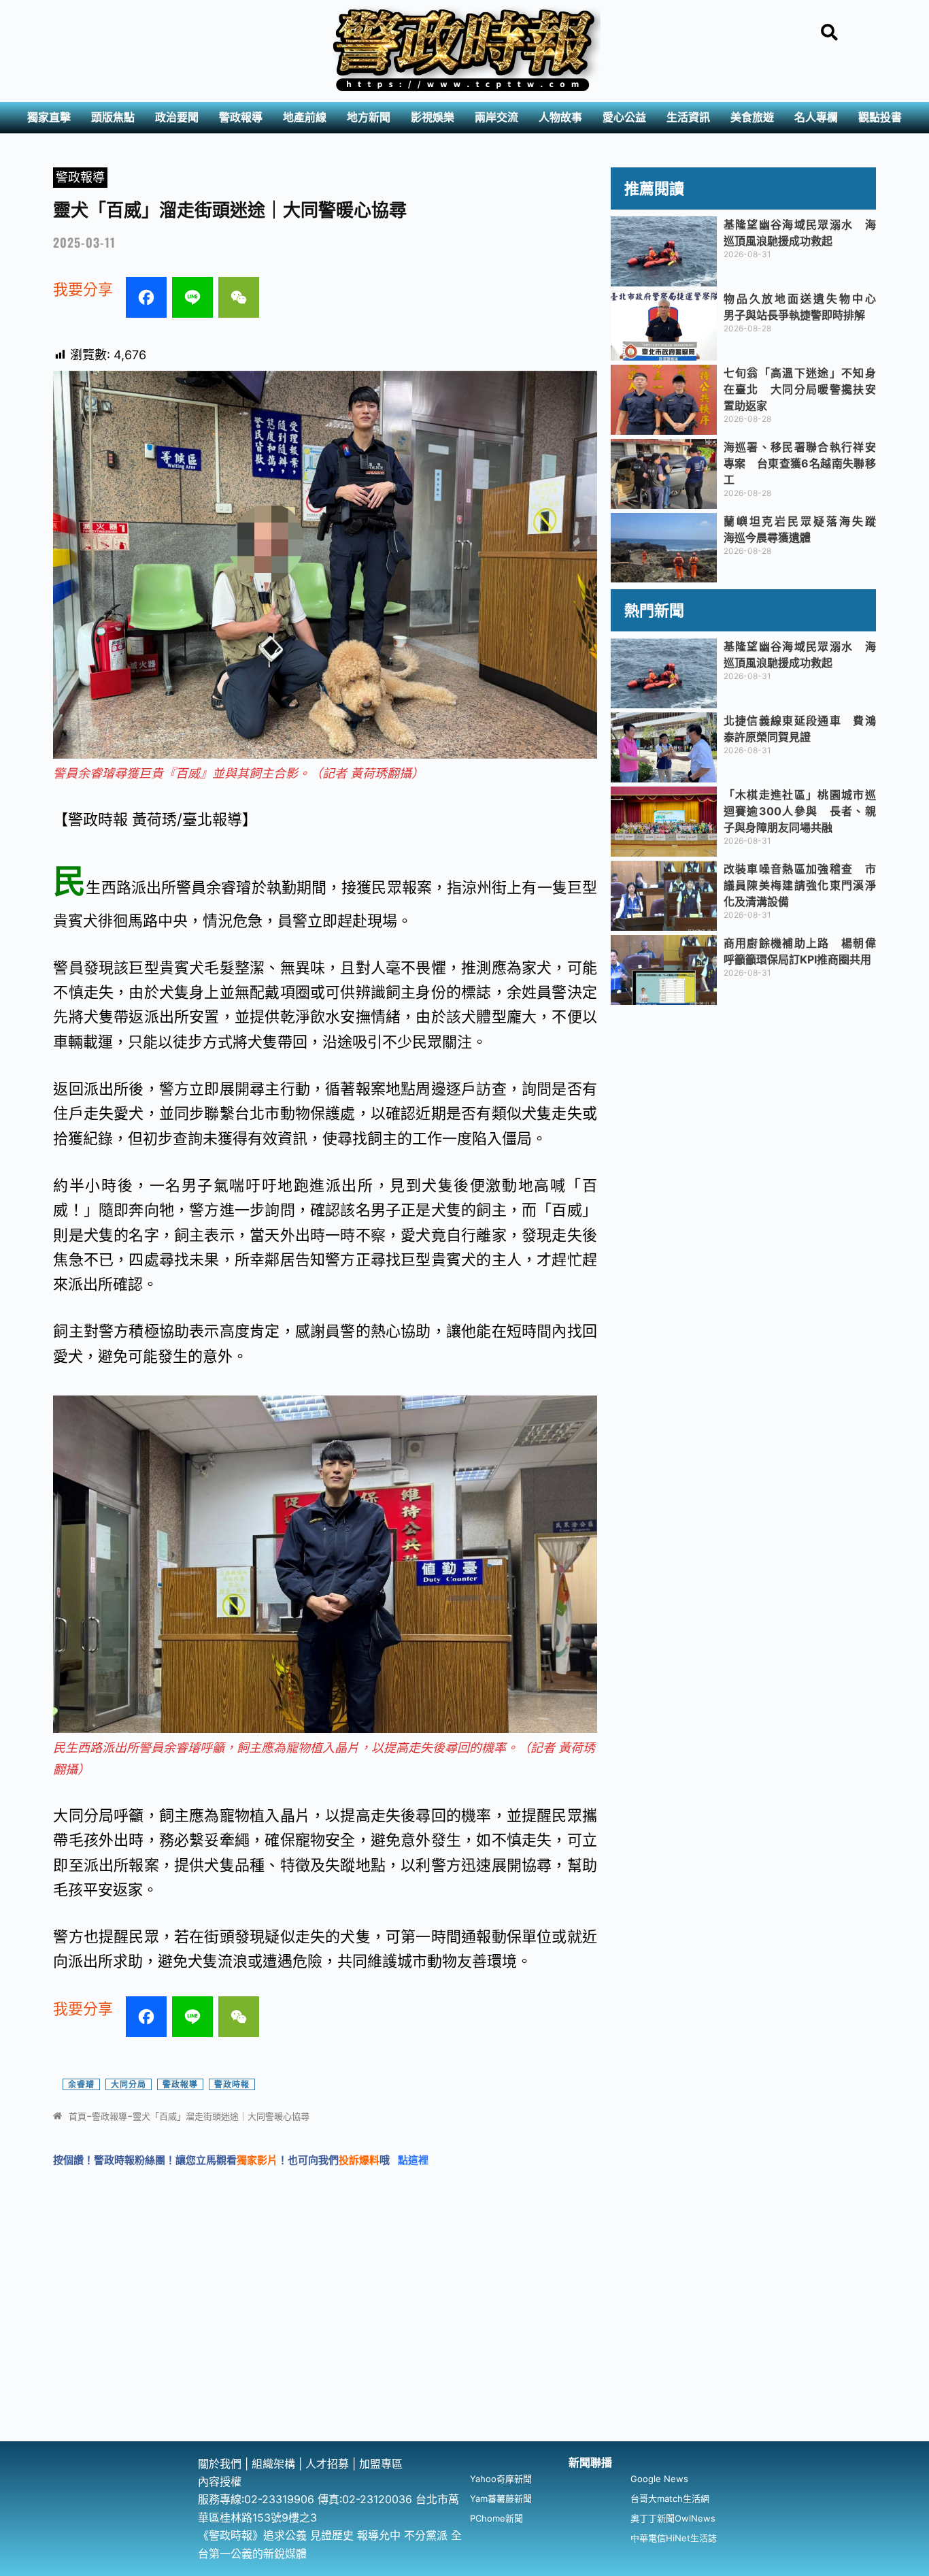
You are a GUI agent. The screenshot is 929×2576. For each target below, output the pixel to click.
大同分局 (129, 2084)
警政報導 (241, 117)
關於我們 (221, 2464)
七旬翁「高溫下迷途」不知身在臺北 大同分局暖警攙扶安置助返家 (800, 389)
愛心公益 (624, 117)
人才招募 (329, 2464)
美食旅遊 (752, 117)
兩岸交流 (496, 117)
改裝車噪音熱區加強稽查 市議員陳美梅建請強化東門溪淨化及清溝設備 (800, 885)
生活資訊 (688, 117)
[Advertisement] (464, 2339)
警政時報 (232, 2084)
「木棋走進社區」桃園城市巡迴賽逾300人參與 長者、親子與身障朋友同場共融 (800, 811)
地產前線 (305, 117)
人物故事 (560, 117)
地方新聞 (369, 117)
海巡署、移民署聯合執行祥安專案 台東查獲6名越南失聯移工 (800, 463)
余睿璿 (81, 2084)
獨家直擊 (49, 117)
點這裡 (413, 2160)
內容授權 (220, 2481)
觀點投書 (880, 117)
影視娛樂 (433, 117)
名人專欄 (816, 117)
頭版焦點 (113, 117)
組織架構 (273, 2464)
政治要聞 (177, 117)
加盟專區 (381, 2464)
